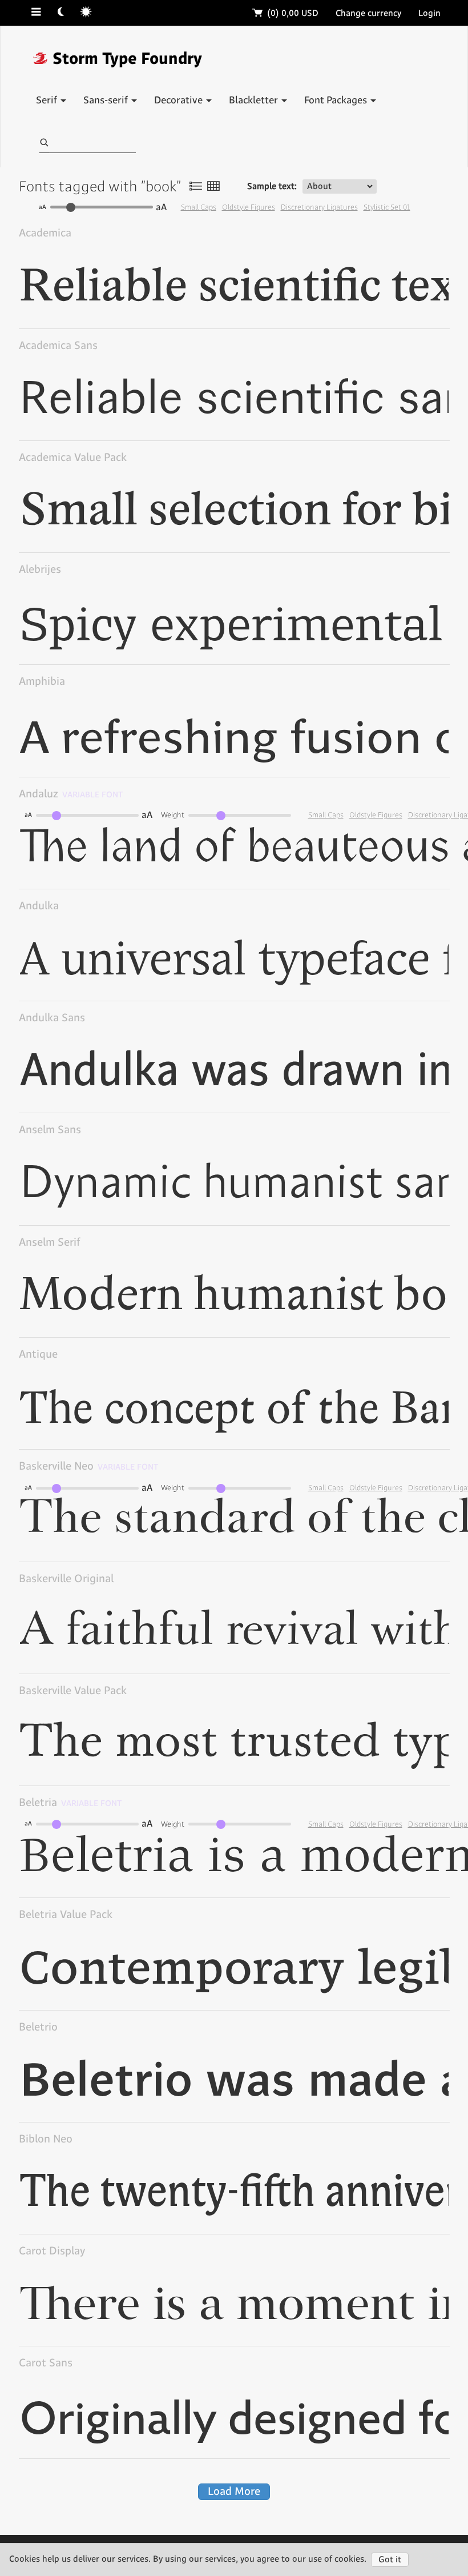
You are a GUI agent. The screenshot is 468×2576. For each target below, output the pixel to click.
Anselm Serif (49, 1243)
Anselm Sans (50, 1130)
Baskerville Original (66, 1579)
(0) (286, 13)
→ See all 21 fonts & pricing (390, 2033)
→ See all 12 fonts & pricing (390, 1023)
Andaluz (71, 794)
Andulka (39, 906)
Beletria (70, 1803)
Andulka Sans (52, 1018)
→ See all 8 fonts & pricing (391, 911)
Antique (38, 1355)
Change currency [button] (368, 13)
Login (429, 13)
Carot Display (52, 2251)
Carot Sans (46, 2363)
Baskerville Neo (89, 1466)
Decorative (179, 101)
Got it (390, 2560)
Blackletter (255, 101)
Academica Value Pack (73, 458)
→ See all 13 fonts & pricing (390, 687)
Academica (45, 233)
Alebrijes (40, 570)
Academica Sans (58, 346)
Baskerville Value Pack (73, 1691)
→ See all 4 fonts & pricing (392, 463)
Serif (48, 101)
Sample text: (272, 186)
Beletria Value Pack (66, 1915)
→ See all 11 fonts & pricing (390, 1248)
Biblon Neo (46, 2139)
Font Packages (337, 101)
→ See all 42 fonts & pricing (389, 575)
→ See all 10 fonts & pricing (389, 238)
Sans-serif (107, 101)
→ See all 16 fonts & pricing (389, 2256)
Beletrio (38, 2027)
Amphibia (42, 682)
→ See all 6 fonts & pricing (391, 1360)
